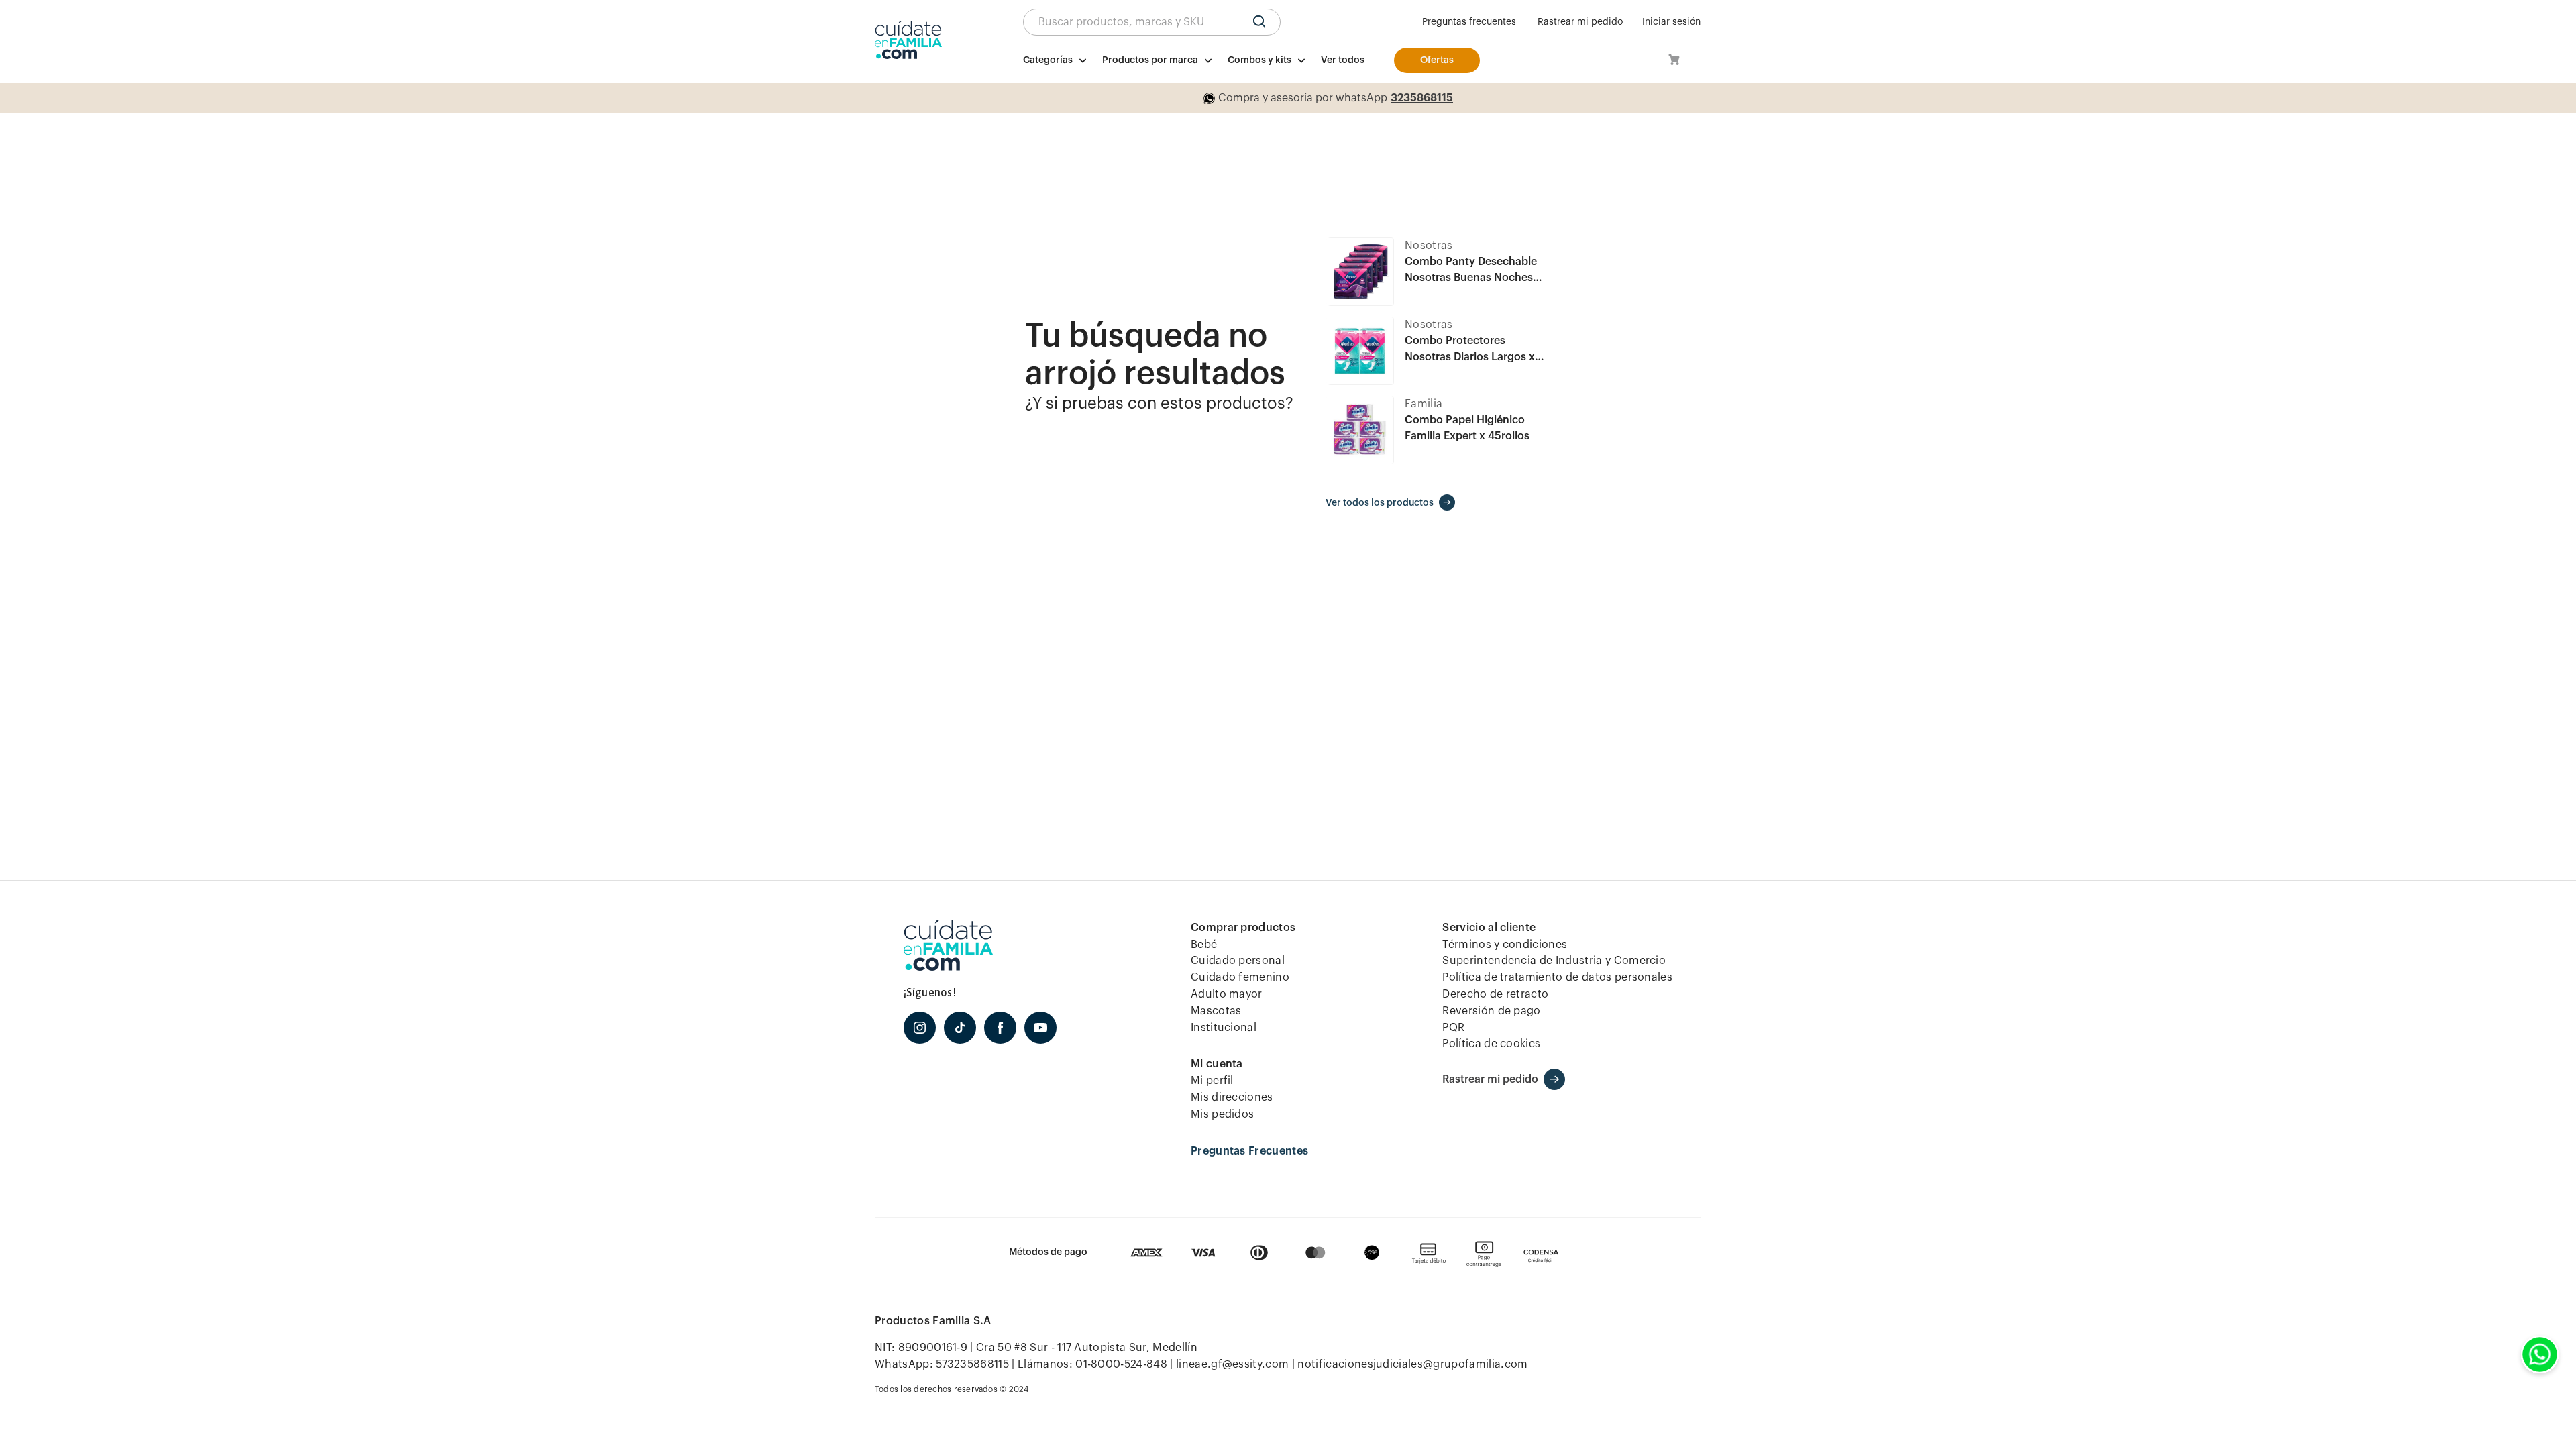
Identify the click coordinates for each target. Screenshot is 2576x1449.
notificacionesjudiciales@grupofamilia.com (1412, 1364)
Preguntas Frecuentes (1249, 1151)
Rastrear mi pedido (1580, 22)
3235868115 (1422, 98)
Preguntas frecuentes (1469, 22)
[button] (1152, 22)
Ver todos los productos (1380, 503)
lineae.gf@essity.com (1232, 1364)
